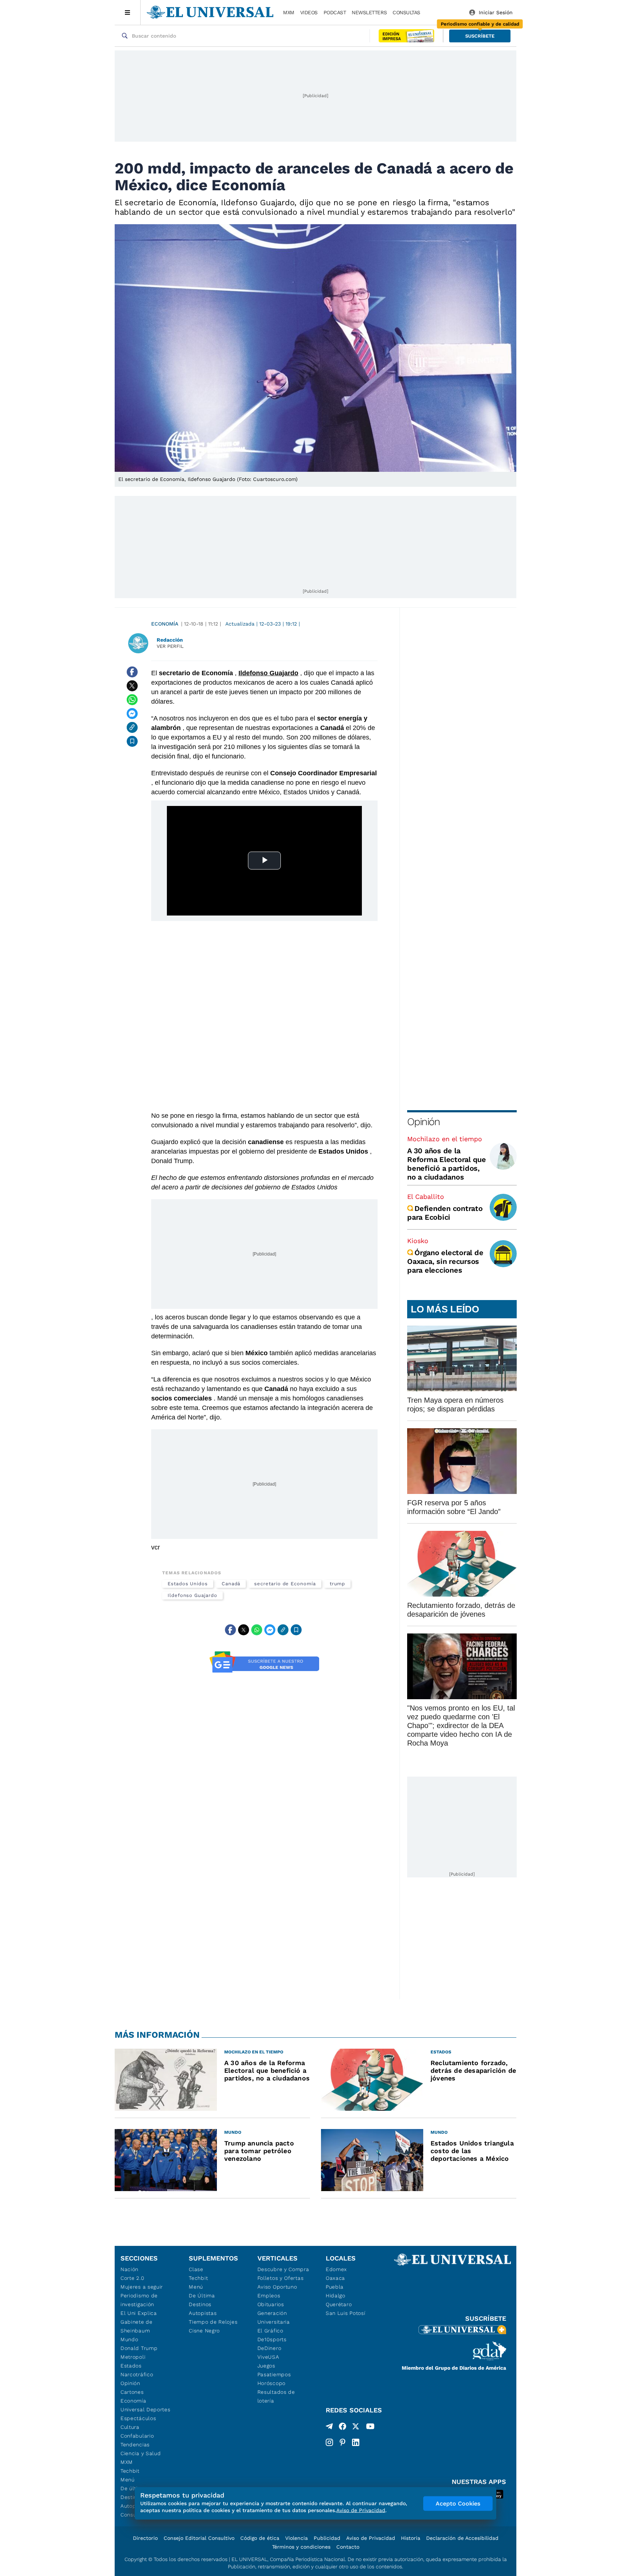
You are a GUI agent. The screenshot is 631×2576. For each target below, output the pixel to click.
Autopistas (203, 2313)
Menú (128, 2480)
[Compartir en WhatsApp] (132, 700)
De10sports (272, 2339)
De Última (202, 2296)
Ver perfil (170, 646)
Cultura (130, 2427)
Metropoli (133, 2357)
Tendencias (135, 2445)
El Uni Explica (139, 2313)
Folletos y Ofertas (281, 2278)
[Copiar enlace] (132, 727)
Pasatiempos (274, 2374)
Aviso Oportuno (277, 2287)
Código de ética (260, 2538)
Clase (196, 2269)
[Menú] (128, 12)
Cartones (132, 2392)
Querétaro (339, 2304)
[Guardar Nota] (132, 741)
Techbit (130, 2471)
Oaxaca (335, 2278)
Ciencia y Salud (141, 2453)
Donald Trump (139, 2348)
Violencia (297, 2538)
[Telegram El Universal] (329, 2428)
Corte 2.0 (132, 2278)
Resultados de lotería (276, 2396)
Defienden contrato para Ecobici (445, 1213)
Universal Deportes (146, 2409)
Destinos (200, 2304)
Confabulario (137, 2436)
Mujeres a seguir (142, 2287)
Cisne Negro (204, 2331)
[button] (480, 36)
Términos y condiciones (301, 2547)
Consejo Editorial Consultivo (199, 2538)
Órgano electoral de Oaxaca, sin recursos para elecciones (445, 1261)
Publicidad (327, 2538)
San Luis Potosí (346, 2313)
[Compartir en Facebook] (132, 672)
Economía (165, 624)
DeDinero (269, 2348)
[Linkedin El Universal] (356, 2442)
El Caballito (426, 1197)
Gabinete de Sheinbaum (137, 2326)
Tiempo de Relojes (213, 2322)
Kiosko (418, 1241)
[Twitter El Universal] (356, 2428)
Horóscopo (271, 2383)
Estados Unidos (188, 1584)
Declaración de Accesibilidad (462, 2538)
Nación (129, 2269)
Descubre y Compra (283, 2269)
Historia (411, 2538)
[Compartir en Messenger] (132, 714)
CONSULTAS (406, 12)
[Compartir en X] (132, 686)
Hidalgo (336, 2296)
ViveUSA (268, 2357)
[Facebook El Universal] (343, 2428)
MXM (289, 12)
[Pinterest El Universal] (343, 2442)
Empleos (269, 2296)
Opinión (423, 1122)
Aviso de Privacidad (371, 2538)
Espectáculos (138, 2418)
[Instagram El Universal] (329, 2442)
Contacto (348, 2547)
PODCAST (335, 12)
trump (338, 1584)
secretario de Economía (285, 1584)
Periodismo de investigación (139, 2300)
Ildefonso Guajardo (192, 1595)
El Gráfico (270, 2331)
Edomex (336, 2269)
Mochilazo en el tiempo (445, 1139)
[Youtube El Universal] (370, 2428)
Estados (131, 2366)
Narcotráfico (137, 2374)
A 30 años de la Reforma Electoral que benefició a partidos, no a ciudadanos (447, 1164)
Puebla (335, 2287)
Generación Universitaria (274, 2317)
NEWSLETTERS (369, 12)
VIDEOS (309, 12)
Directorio (145, 2538)
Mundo (129, 2339)
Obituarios (271, 2304)
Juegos (266, 2366)
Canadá (231, 1584)
